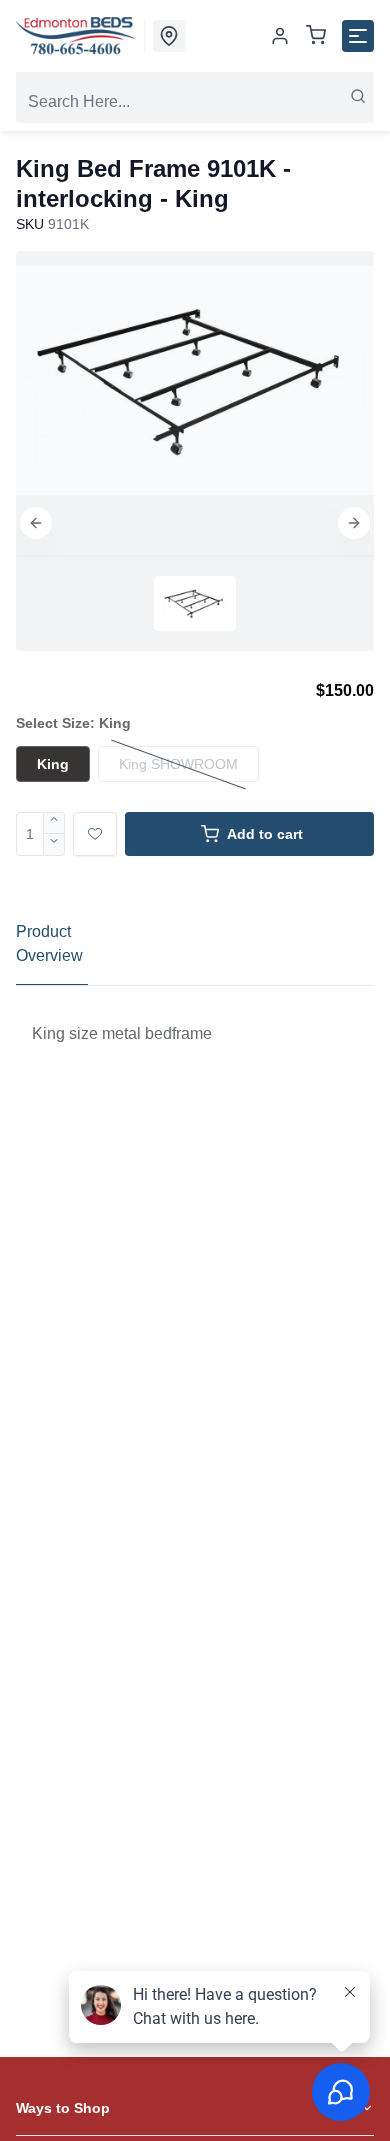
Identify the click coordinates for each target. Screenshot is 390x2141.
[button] (36, 523)
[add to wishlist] (95, 834)
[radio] (53, 764)
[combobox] (195, 102)
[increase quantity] (54, 823)
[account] (280, 36)
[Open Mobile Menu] (358, 36)
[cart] (316, 36)
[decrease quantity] (54, 845)
